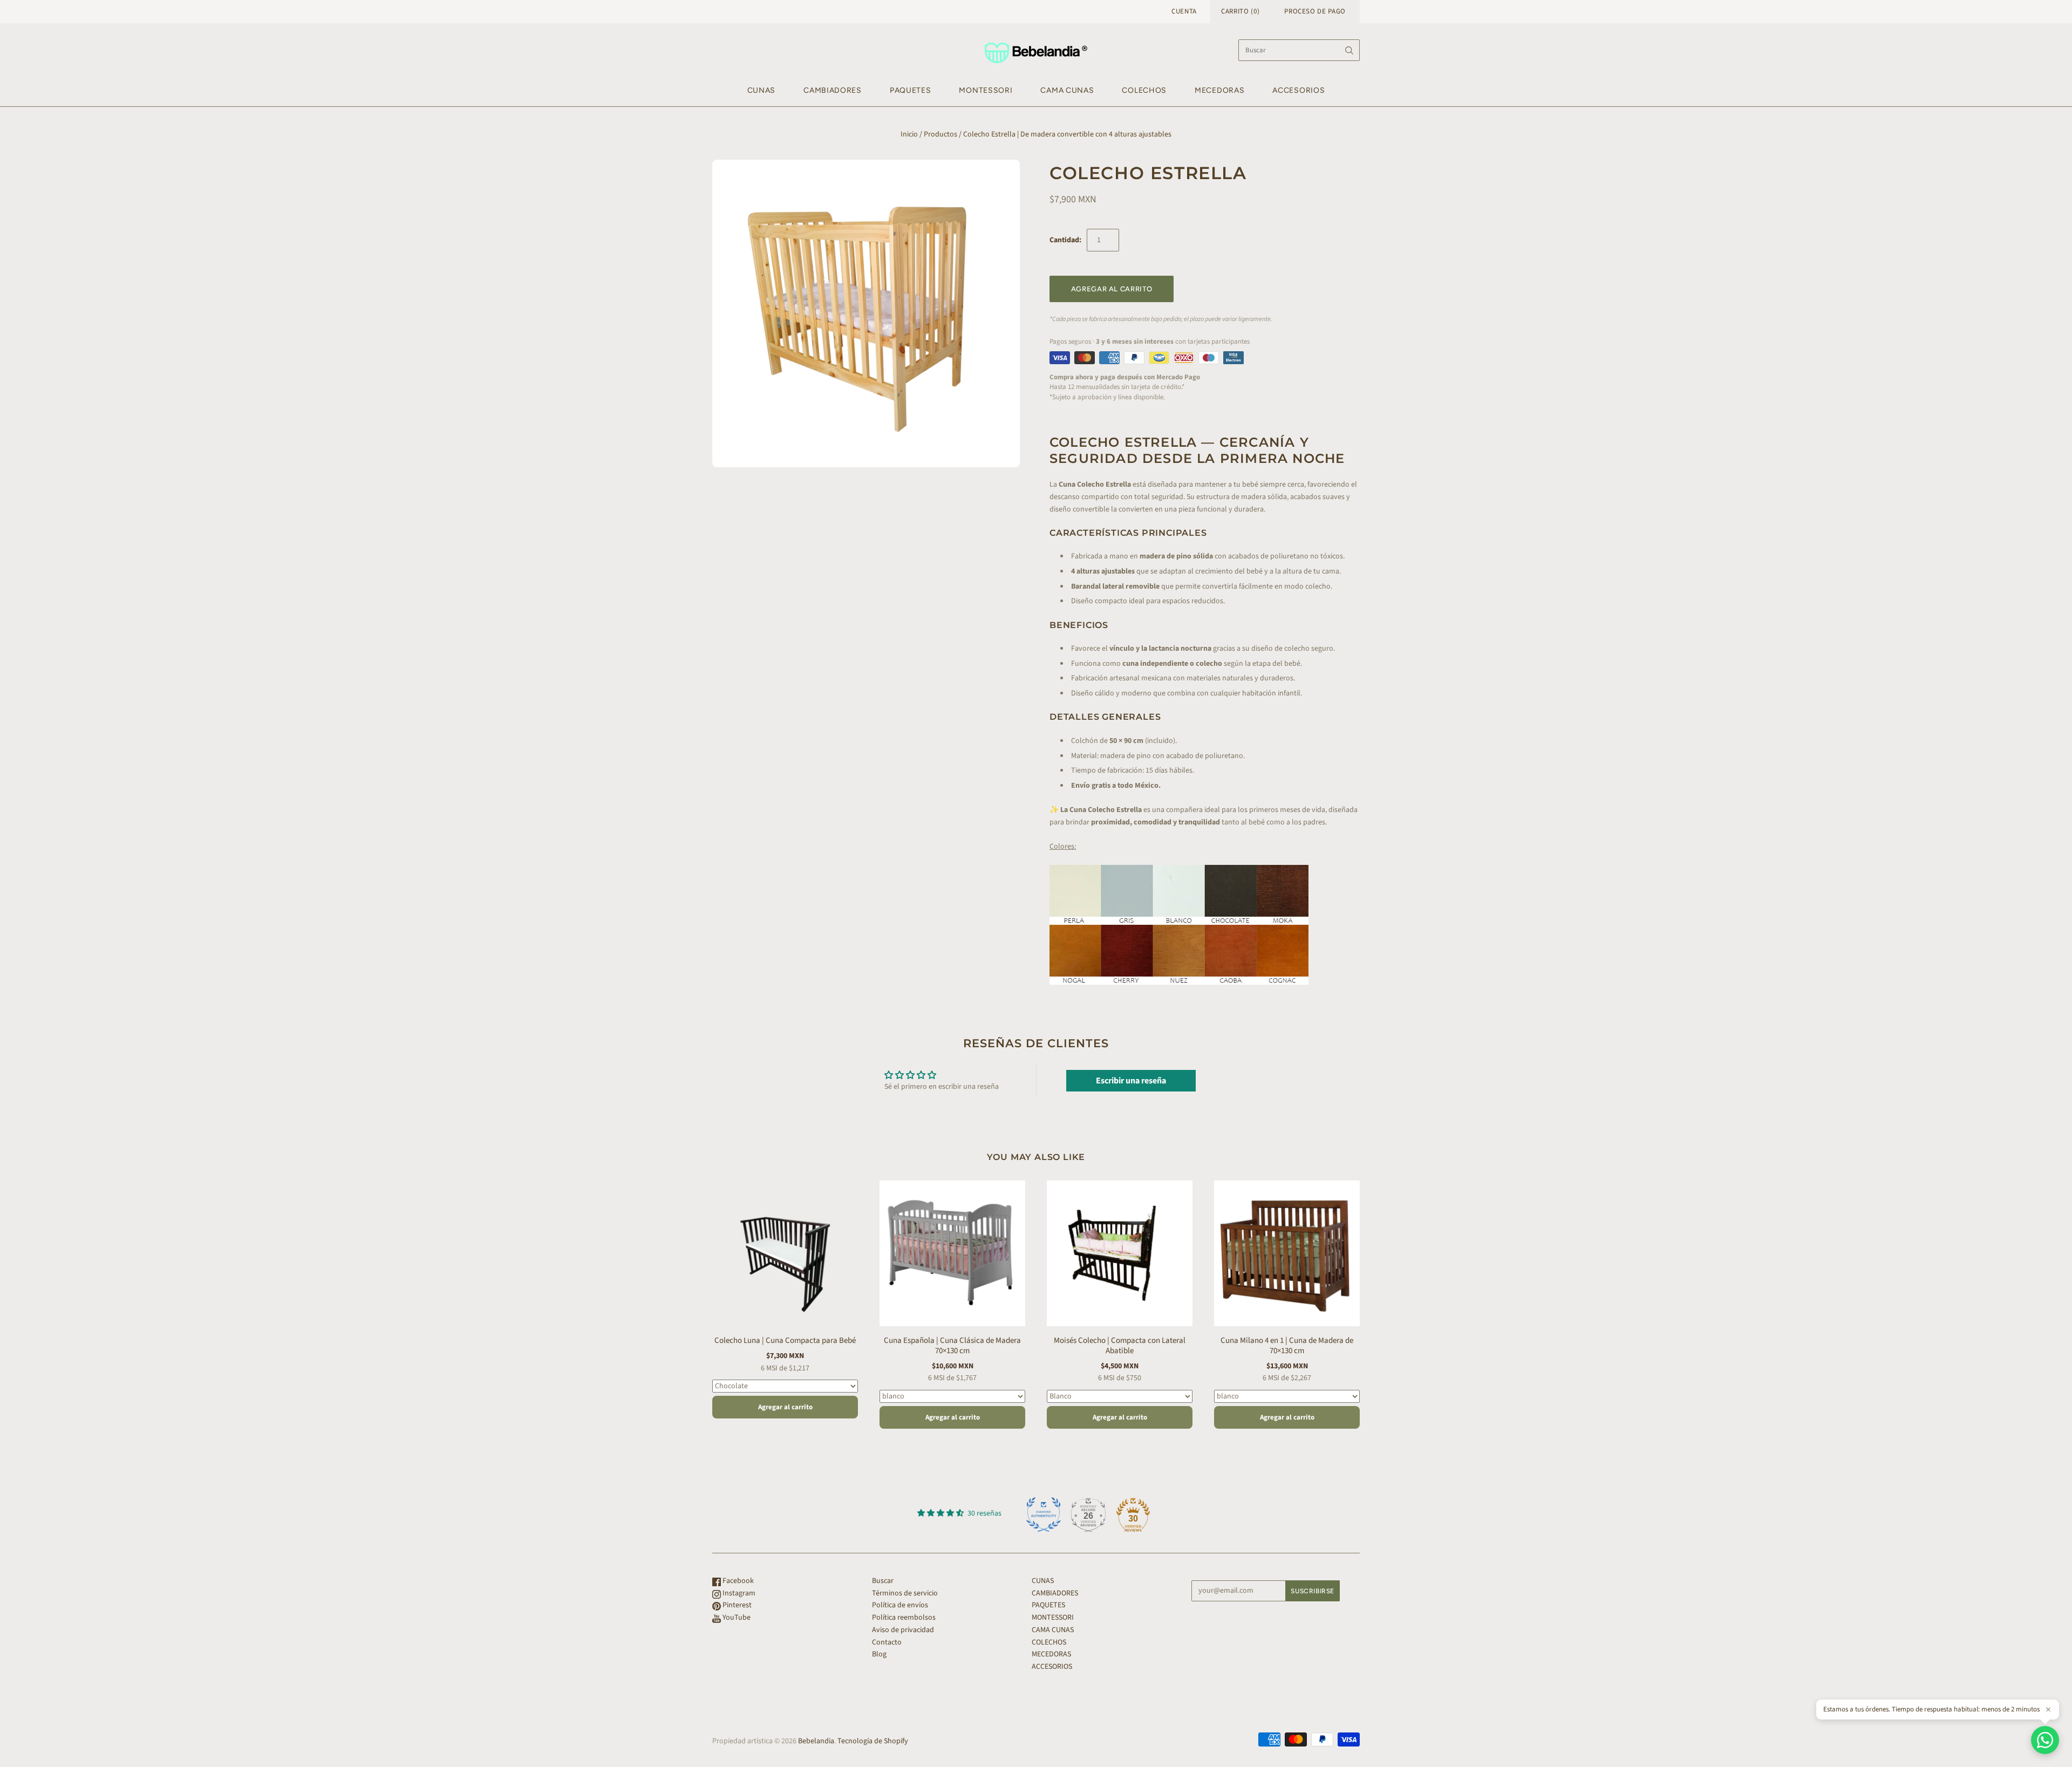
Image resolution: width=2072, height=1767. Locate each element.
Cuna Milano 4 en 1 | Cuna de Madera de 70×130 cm (1287, 1346)
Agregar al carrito (785, 1407)
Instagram (738, 1593)
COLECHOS (1144, 90)
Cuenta (1184, 11)
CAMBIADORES (833, 90)
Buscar (883, 1581)
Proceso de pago (1315, 11)
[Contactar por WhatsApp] (2045, 1740)
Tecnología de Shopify (873, 1741)
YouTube (736, 1618)
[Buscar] (1349, 50)
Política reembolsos (904, 1618)
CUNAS (762, 90)
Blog (879, 1654)
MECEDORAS (1219, 90)
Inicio (909, 134)
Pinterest (736, 1605)
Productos (940, 134)
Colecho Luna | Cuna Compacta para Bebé (785, 1340)
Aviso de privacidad (903, 1630)
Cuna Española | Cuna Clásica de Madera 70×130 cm (952, 1346)
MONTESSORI (986, 90)
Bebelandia (816, 1741)
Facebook (737, 1581)
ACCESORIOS (1299, 90)
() (1240, 11)
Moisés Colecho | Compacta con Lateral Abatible (1120, 1346)
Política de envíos (900, 1605)
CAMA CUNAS (1067, 90)
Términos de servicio (905, 1593)
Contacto (887, 1642)
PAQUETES (911, 90)
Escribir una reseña (1131, 1081)
